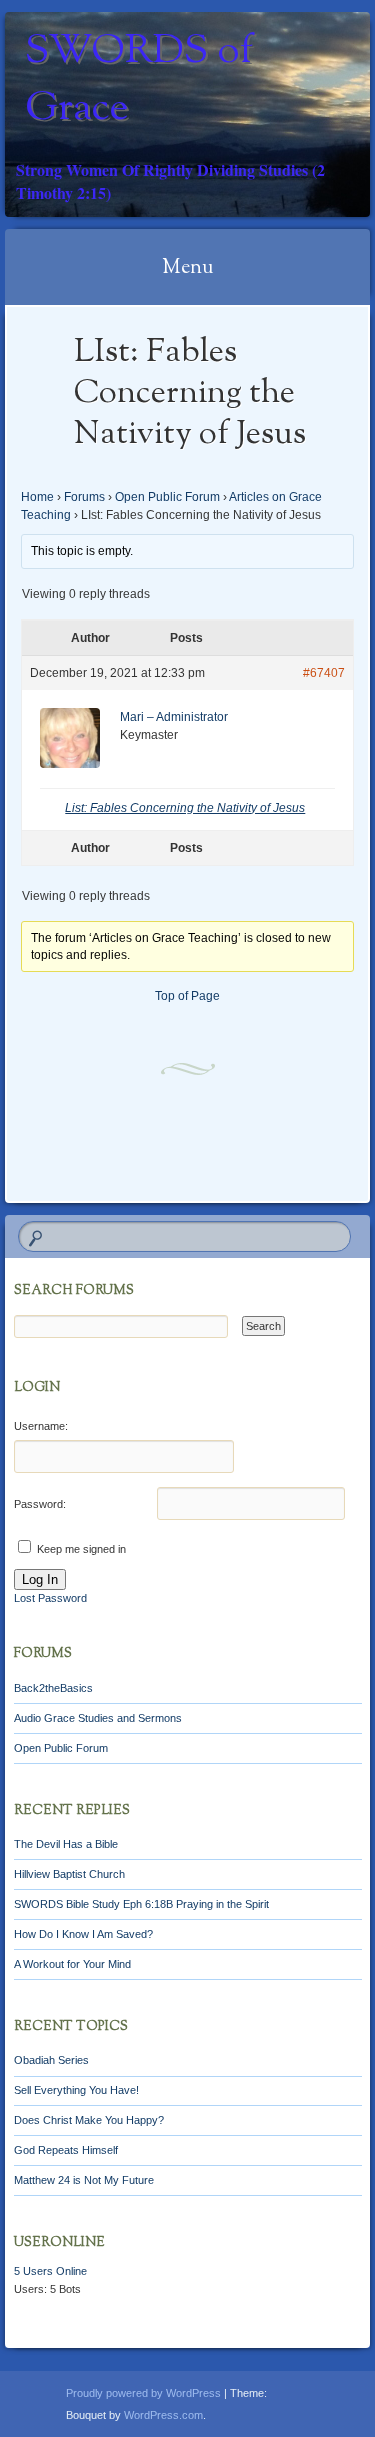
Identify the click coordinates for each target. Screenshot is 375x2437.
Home (37, 497)
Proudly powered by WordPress (143, 2393)
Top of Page (187, 996)
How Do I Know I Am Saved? (83, 1934)
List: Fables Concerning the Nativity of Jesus (185, 808)
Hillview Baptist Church (69, 1874)
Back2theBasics (53, 1688)
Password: (40, 1504)
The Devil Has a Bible (66, 1844)
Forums (84, 497)
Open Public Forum (167, 497)
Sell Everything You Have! (76, 2090)
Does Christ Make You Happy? (89, 2120)
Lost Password (50, 1598)
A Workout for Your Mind (72, 1964)
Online (50, 2271)
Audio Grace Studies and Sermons (98, 1718)
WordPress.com (163, 2415)
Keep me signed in (81, 1549)
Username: (41, 1426)
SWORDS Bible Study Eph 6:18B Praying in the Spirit (141, 1904)
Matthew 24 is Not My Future (84, 2180)
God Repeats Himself (66, 2150)
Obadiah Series (51, 2060)
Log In (40, 1579)
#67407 (324, 673)
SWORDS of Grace (139, 81)
